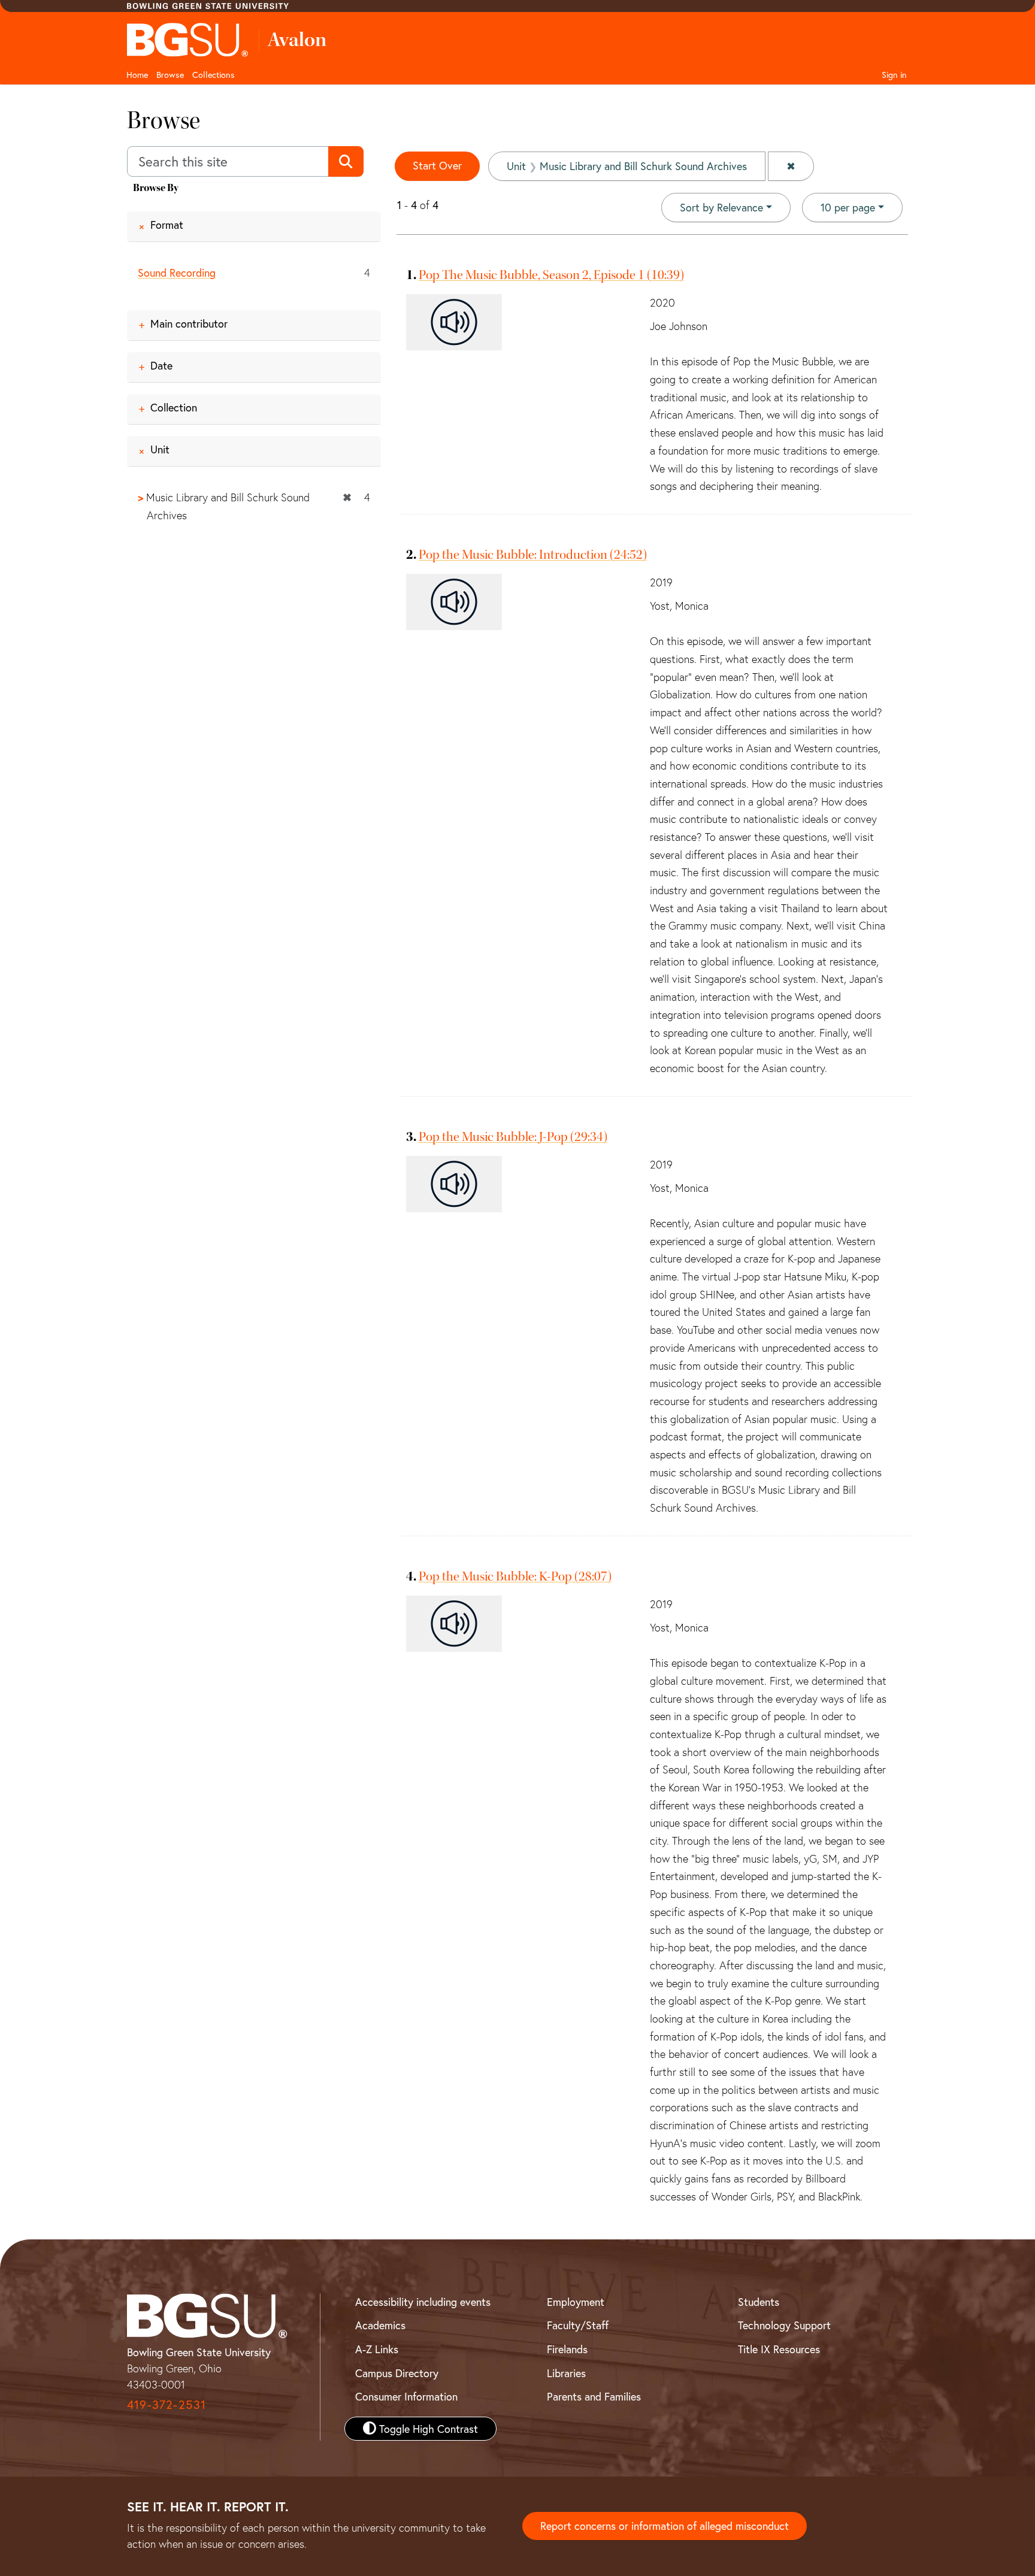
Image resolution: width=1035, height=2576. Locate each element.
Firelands (567, 2349)
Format (167, 225)
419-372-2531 (167, 2404)
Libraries (566, 2373)
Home (137, 75)
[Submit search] (346, 162)
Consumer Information (406, 2396)
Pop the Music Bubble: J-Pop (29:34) (513, 1137)
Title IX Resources (779, 2349)
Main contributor (189, 323)
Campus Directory (397, 2373)
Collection (174, 407)
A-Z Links (377, 2349)
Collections (214, 75)
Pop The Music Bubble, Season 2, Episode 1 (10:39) (551, 275)
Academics (380, 2325)
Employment (576, 2302)
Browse (170, 75)
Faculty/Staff (578, 2325)
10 (848, 207)
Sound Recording (177, 273)
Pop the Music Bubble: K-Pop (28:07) (515, 1576)
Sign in (894, 75)
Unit (160, 449)
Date (161, 365)
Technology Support (784, 2325)
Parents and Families (594, 2396)
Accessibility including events (423, 2302)
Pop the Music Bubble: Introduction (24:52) (533, 555)
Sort (721, 207)
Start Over (437, 165)
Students (759, 2302)
